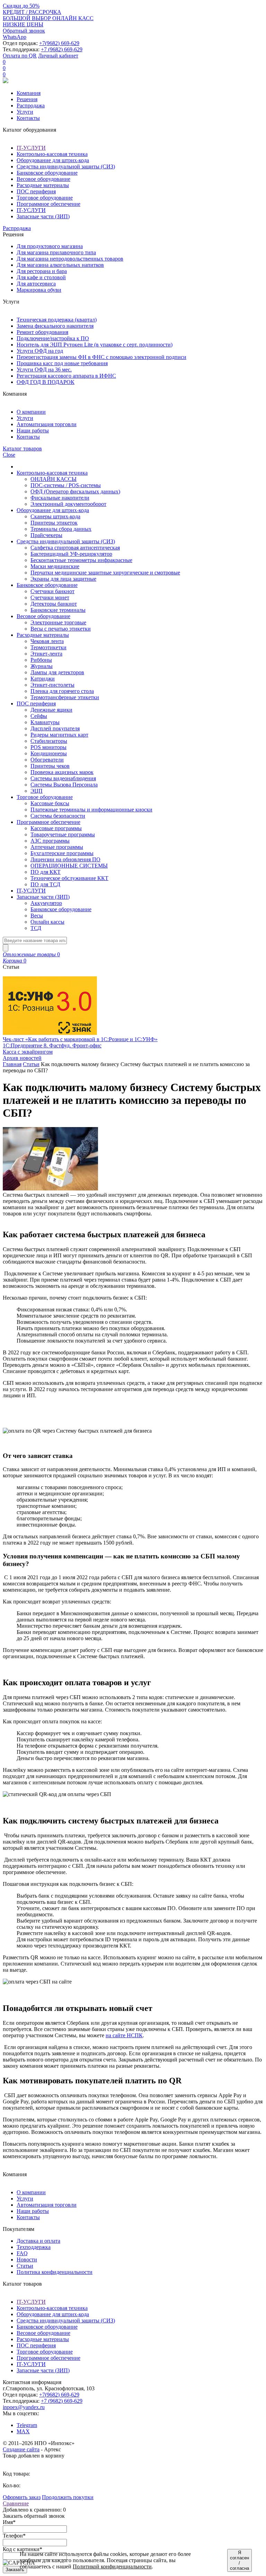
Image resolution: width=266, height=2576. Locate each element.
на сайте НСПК (124, 2035)
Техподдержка (34, 2247)
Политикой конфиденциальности (112, 2566)
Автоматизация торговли (47, 424)
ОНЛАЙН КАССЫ (54, 479)
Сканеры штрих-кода (55, 516)
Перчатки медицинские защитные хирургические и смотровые (105, 573)
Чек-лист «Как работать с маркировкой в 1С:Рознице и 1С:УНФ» (80, 1039)
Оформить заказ (22, 2497)
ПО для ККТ (46, 872)
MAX (23, 2431)
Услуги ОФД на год (40, 351)
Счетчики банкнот (52, 591)
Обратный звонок (24, 31)
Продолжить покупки (68, 2497)
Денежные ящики (51, 710)
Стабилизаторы (49, 741)
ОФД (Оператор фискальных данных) (75, 491)
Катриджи (43, 679)
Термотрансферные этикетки (65, 697)
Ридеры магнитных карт (59, 735)
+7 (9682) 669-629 (62, 49)
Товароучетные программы (63, 834)
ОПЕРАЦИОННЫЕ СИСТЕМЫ (69, 866)
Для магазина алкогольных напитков (60, 265)
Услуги (25, 112)
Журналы (42, 666)
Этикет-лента (46, 654)
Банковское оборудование (47, 173)
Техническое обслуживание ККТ (69, 878)
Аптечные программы (57, 847)
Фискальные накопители (60, 498)
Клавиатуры (45, 722)
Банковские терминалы (58, 610)
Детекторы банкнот (54, 604)
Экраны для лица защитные (63, 579)
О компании (31, 412)
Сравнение (16, 2503)
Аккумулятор (46, 903)
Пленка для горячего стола (62, 691)
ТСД (36, 928)
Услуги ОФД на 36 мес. (44, 370)
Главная (12, 1064)
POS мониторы (48, 747)
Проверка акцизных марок (62, 772)
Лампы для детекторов (57, 672)
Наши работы (33, 430)
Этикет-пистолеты (52, 685)
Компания (29, 93)
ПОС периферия (36, 191)
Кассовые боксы (50, 803)
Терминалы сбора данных (61, 529)
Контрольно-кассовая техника (52, 154)
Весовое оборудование (43, 179)
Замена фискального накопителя (55, 326)
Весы (37, 916)
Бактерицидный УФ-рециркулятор (71, 554)
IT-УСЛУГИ (31, 148)
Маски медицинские (55, 566)
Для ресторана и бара (42, 271)
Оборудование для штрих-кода (53, 160)
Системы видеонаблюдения (63, 778)
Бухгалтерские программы (62, 853)
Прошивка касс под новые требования (62, 363)
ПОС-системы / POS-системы (66, 485)
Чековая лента (47, 641)
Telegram (27, 2425)
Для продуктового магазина (50, 246)
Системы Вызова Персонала (64, 785)
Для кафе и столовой (41, 277)
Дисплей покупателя (55, 728)
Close (9, 455)
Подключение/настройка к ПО (53, 338)
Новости (27, 2260)
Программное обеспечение (48, 204)
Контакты (28, 118)
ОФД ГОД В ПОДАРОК (46, 382)
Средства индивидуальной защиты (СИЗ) (66, 166)
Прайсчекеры (46, 535)
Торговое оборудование (45, 198)
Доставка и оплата (38, 2241)
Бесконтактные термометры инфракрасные (81, 560)
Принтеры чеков (50, 766)
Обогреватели (47, 760)
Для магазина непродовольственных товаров (70, 259)
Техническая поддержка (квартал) (57, 320)
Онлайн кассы (47, 922)
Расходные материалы (43, 185)
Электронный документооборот (68, 504)
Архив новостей (22, 1058)
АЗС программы (50, 841)
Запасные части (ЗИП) (43, 216)
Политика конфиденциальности (55, 2272)
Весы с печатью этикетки (61, 629)
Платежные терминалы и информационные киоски (91, 810)
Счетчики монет (50, 597)
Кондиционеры (49, 753)
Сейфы (39, 716)
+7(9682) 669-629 (59, 43)
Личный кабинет (58, 56)
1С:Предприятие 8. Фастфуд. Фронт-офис (52, 1045)
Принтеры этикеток (54, 523)
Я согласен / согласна (240, 2560)
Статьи (31, 1064)
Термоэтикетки (48, 647)
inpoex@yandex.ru (24, 2407)
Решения (27, 99)
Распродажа (31, 105)
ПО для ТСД (45, 884)
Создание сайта (21, 2449)
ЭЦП (37, 791)
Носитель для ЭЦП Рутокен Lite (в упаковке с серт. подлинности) (95, 345)
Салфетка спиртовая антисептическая (75, 548)
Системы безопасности (58, 816)
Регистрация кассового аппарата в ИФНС (66, 376)
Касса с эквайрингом (28, 1052)
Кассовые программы (56, 828)
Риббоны (41, 660)
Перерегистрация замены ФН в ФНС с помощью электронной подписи (101, 357)
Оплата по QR (20, 56)
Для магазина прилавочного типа (56, 252)
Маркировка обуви (39, 290)
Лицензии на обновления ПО (65, 859)
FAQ (22, 2253)
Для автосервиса (36, 284)
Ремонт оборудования (42, 332)
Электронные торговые (58, 622)
